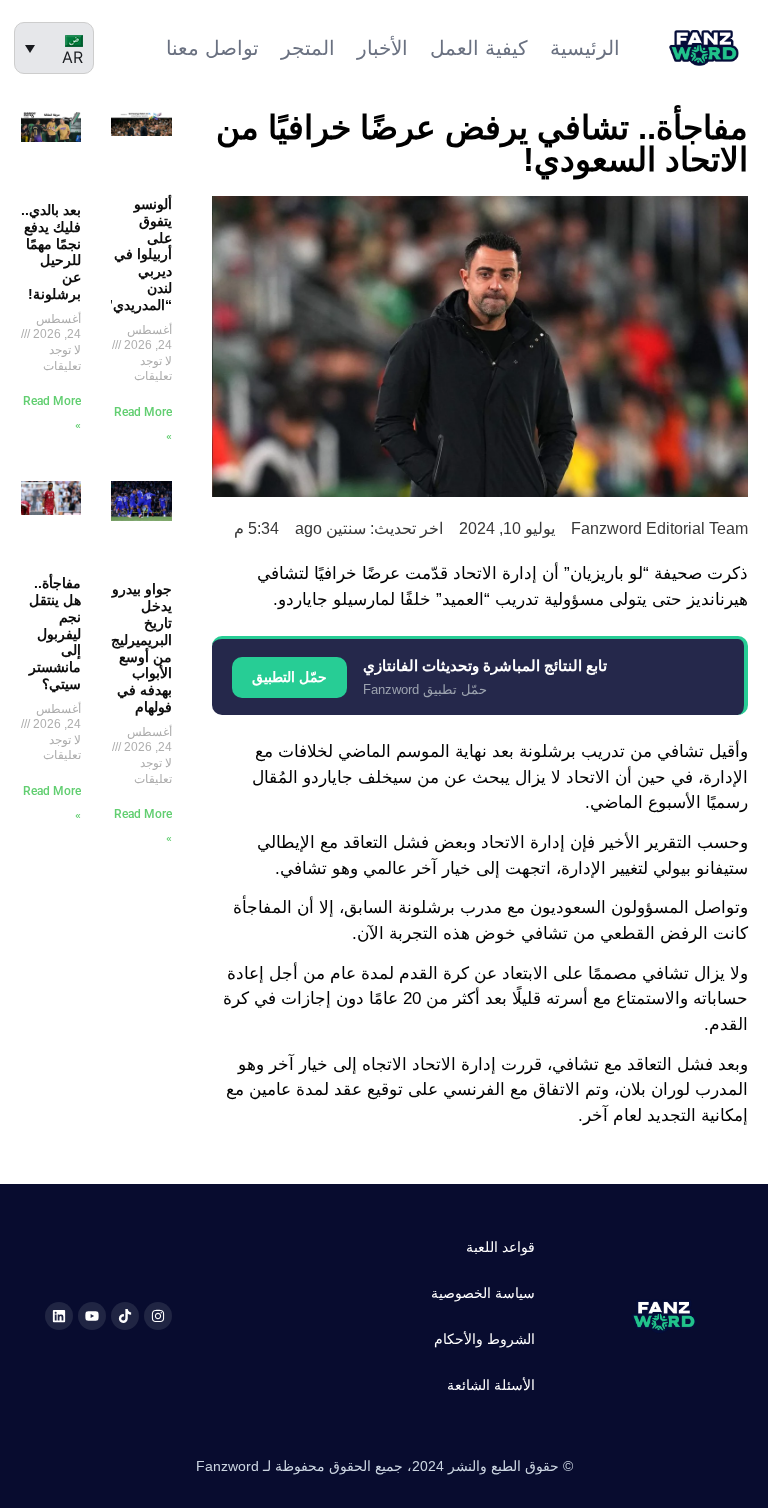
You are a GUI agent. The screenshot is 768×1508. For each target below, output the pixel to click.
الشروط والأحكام (484, 1339)
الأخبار (382, 48)
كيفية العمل (479, 48)
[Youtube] (92, 1316)
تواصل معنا (212, 48)
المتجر (308, 48)
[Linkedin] (59, 1316)
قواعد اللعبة (500, 1247)
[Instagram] (158, 1316)
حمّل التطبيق (289, 677)
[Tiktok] (125, 1316)
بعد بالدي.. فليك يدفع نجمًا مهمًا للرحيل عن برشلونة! (51, 252)
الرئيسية (585, 48)
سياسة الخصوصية (483, 1293)
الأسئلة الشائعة (491, 1385)
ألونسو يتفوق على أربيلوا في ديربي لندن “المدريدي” (139, 254)
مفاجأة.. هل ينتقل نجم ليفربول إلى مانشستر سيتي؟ (55, 633)
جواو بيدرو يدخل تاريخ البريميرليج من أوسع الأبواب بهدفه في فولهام (141, 648)
